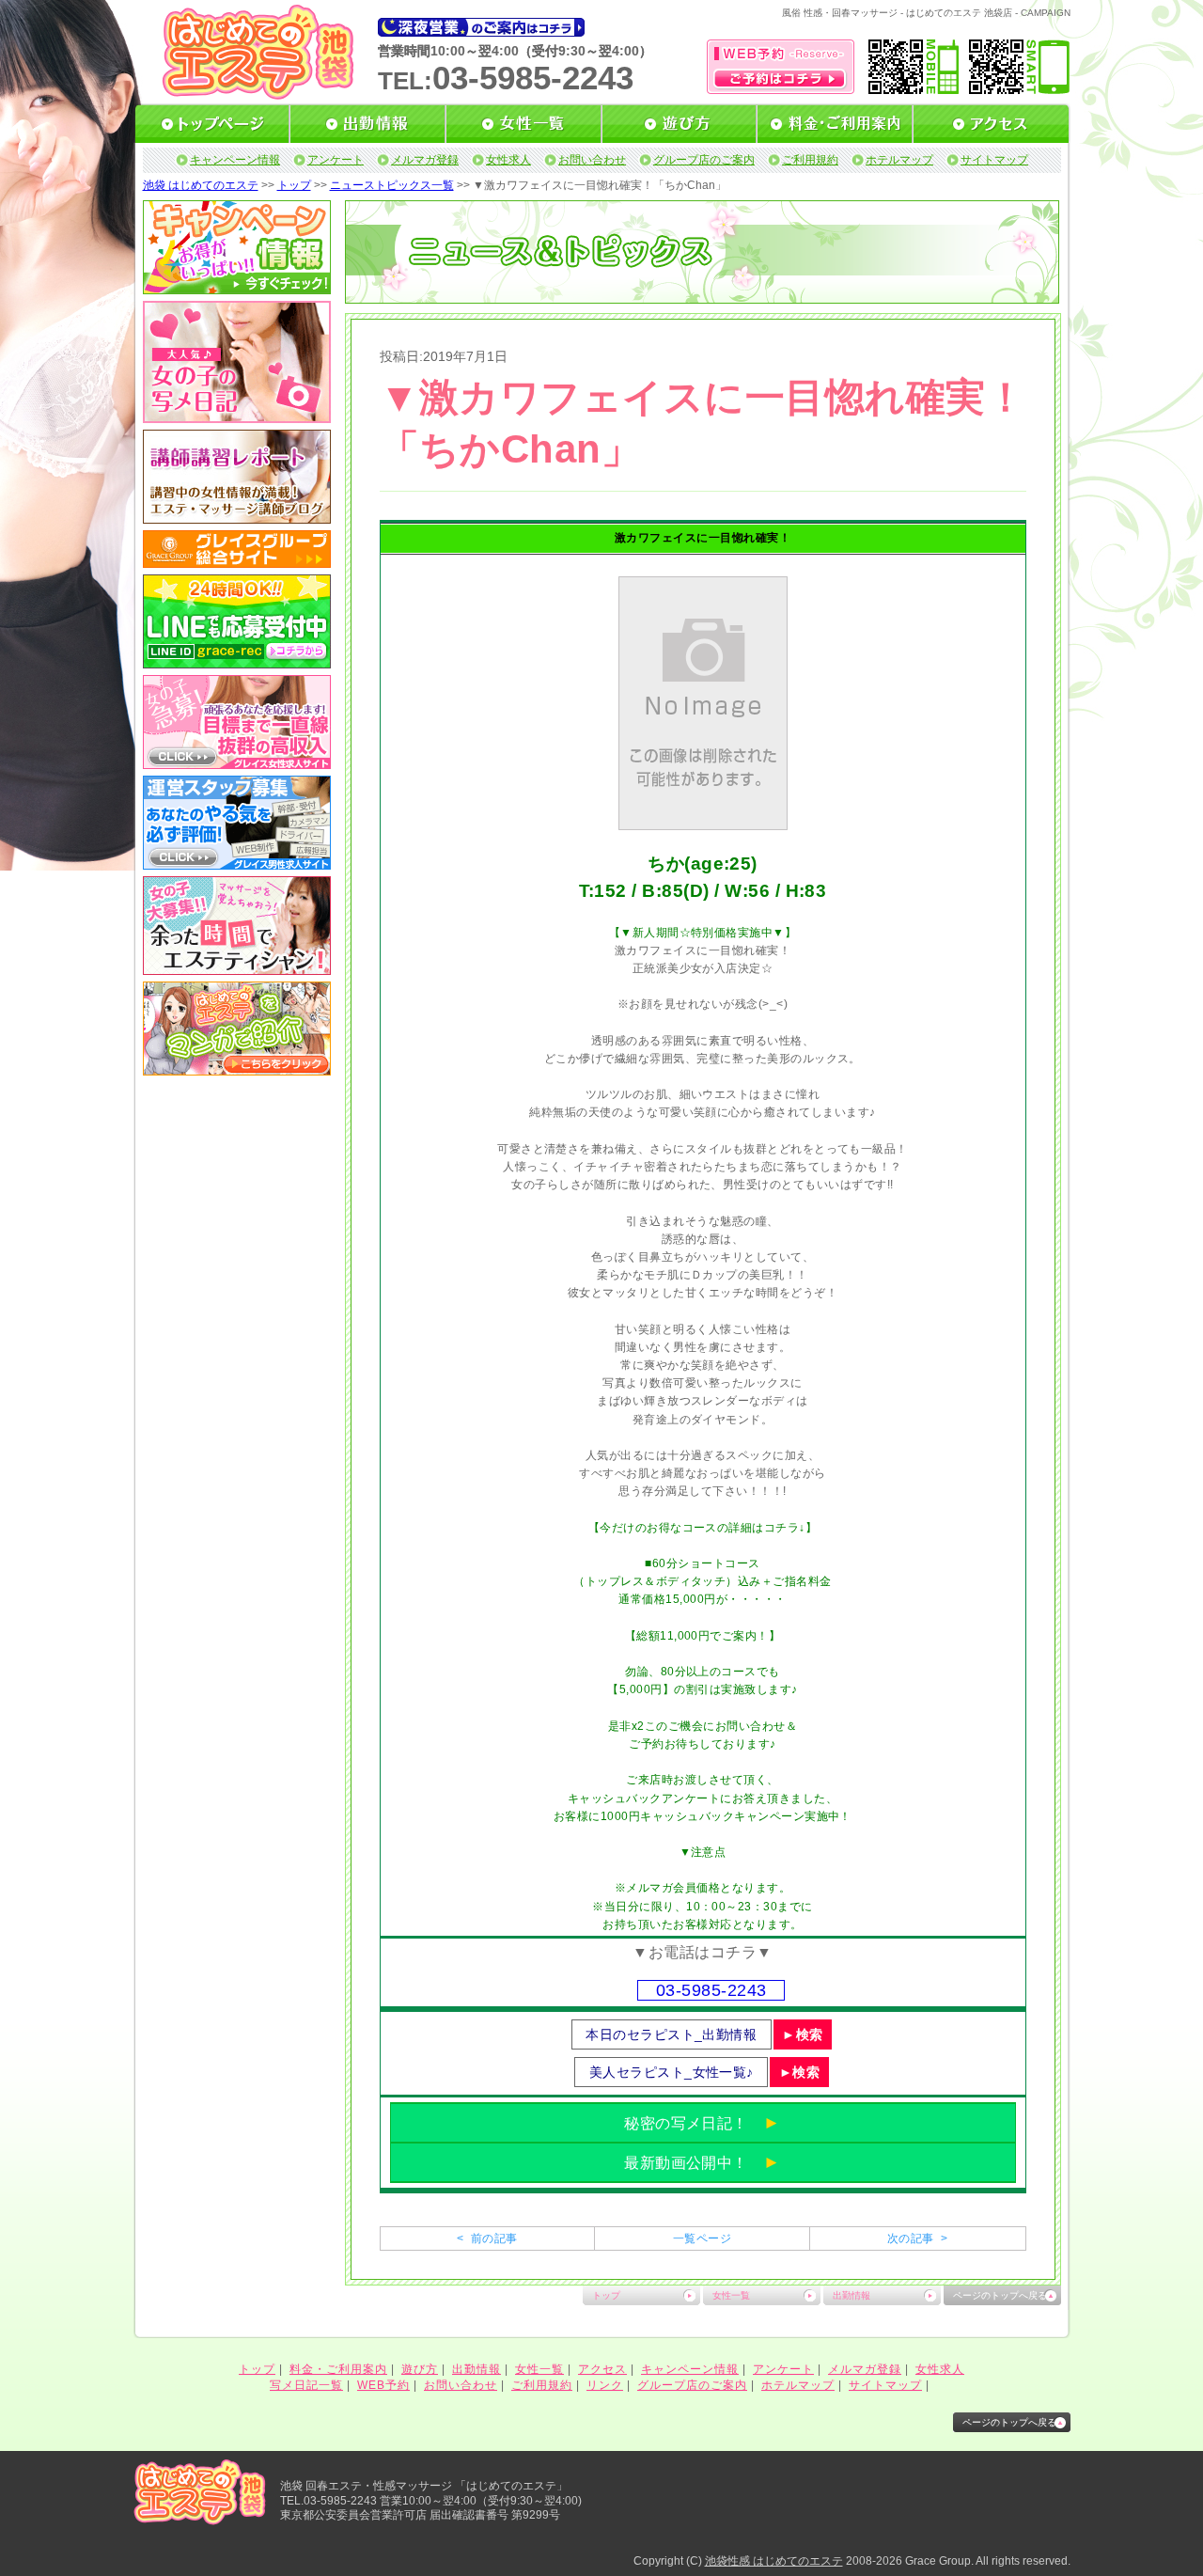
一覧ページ (702, 2238)
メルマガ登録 (425, 160)
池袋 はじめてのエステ (201, 185)
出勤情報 (851, 2295)
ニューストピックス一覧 (392, 185)
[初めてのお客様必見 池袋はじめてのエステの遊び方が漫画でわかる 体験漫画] (237, 1069)
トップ (294, 185)
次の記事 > (917, 2238)
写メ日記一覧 (306, 2385)
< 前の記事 (487, 2238)
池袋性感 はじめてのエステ (774, 2561)
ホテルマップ (899, 160)
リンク (605, 2385)
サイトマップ (994, 160)
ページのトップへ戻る (1000, 2295)
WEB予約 (383, 2385)
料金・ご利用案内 (338, 2369)
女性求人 (508, 160)
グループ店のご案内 (704, 160)
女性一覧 (731, 2295)
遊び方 (420, 2369)
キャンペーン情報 (235, 160)
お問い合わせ (592, 160)
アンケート (336, 160)
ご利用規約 (810, 160)
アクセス (602, 2369)
